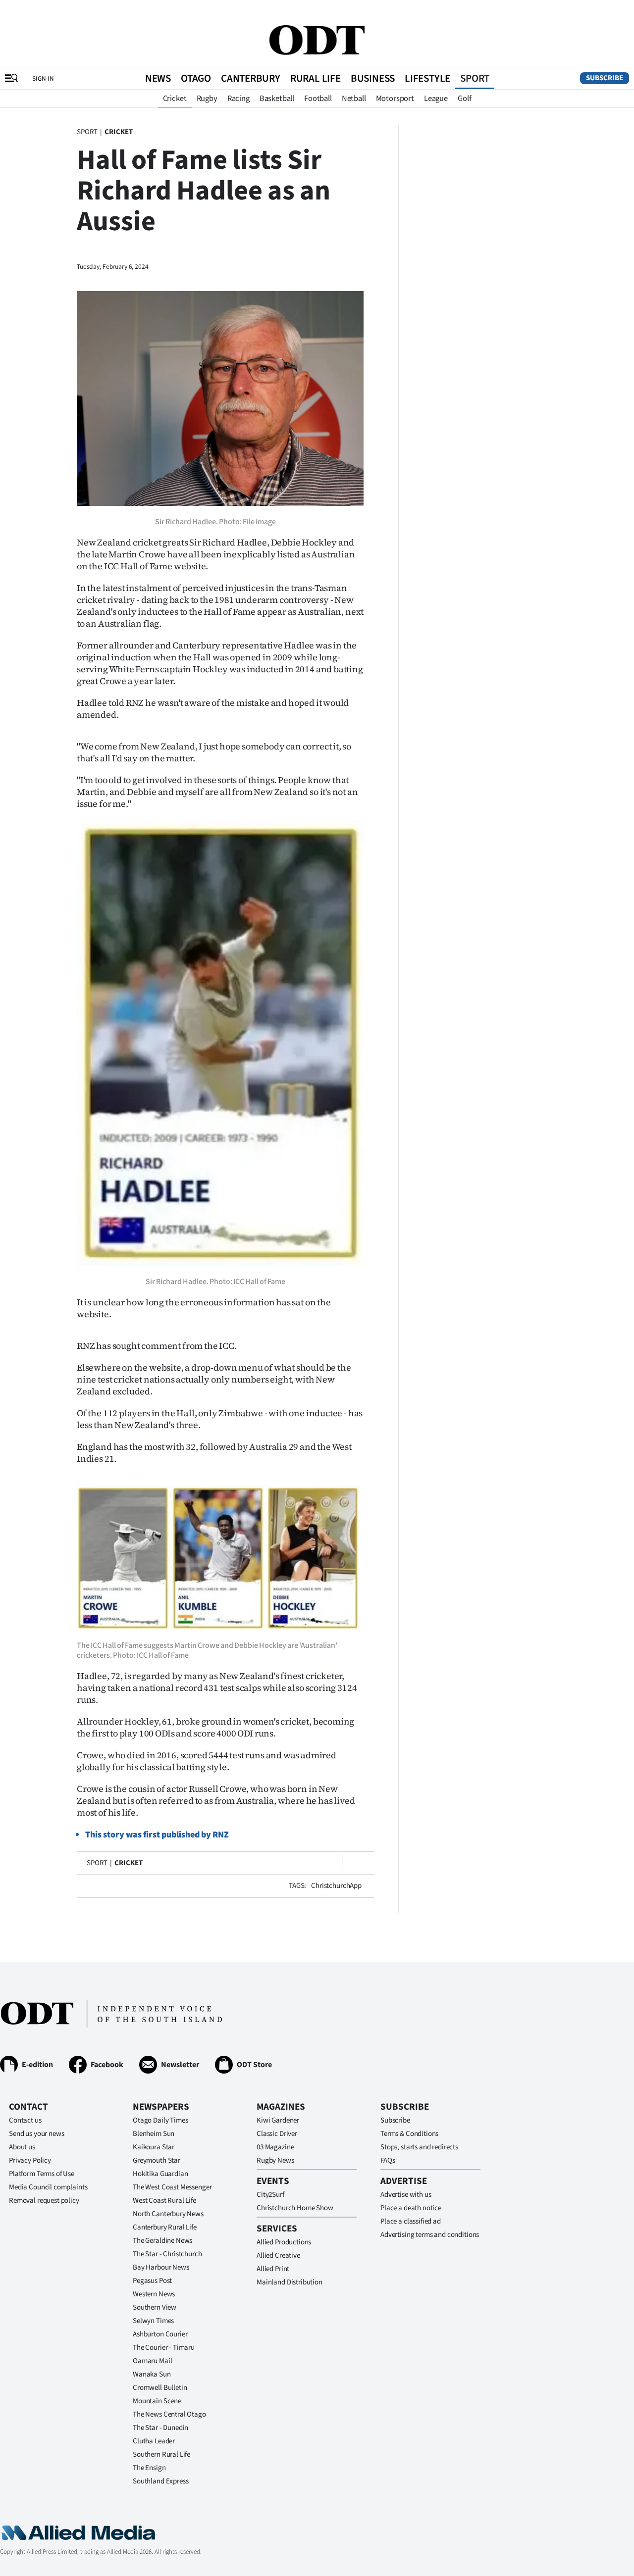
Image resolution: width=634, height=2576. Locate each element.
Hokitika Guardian (160, 2174)
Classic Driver (277, 2134)
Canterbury (251, 78)
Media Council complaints (48, 2187)
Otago (196, 78)
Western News (154, 2294)
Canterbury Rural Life (165, 2227)
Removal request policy (44, 2201)
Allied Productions (284, 2242)
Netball (354, 99)
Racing (238, 99)
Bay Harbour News (161, 2267)
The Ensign (149, 2468)
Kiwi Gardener (278, 2120)
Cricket (175, 99)
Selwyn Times (153, 2321)
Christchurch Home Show (295, 2208)
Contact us (25, 2120)
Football (318, 99)
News (158, 78)
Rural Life (316, 78)
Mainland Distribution (290, 2282)
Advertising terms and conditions (430, 2235)
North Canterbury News (168, 2214)
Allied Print (273, 2269)
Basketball (277, 99)
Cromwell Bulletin (160, 2388)
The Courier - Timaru (164, 2348)
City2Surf (270, 2195)
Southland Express (160, 2481)
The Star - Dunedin (160, 2428)
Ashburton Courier (160, 2334)
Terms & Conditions (409, 2134)
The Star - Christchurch (167, 2254)
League (436, 99)
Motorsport (395, 99)
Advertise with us (406, 2195)
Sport (475, 78)
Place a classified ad (411, 2221)
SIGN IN (43, 78)
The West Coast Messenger (172, 2187)
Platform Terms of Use (42, 2174)
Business (373, 78)
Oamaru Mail (152, 2361)
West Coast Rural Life (164, 2201)
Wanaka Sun (152, 2374)
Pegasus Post (152, 2281)
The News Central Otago (169, 2414)
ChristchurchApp (336, 1886)
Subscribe (605, 78)
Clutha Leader (154, 2441)
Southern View (155, 2307)
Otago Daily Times (160, 2120)
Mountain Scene (157, 2401)
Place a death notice (411, 2208)
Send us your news (36, 2134)
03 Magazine (275, 2147)
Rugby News (275, 2160)
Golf (464, 99)
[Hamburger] (11, 78)
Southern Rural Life (161, 2454)
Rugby (207, 99)
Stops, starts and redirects (419, 2147)
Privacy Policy (30, 2160)
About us (22, 2147)
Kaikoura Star (154, 2147)
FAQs (388, 2160)
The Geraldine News (162, 2241)
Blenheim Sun (154, 2134)
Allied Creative (278, 2255)
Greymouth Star (157, 2160)
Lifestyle (427, 78)
